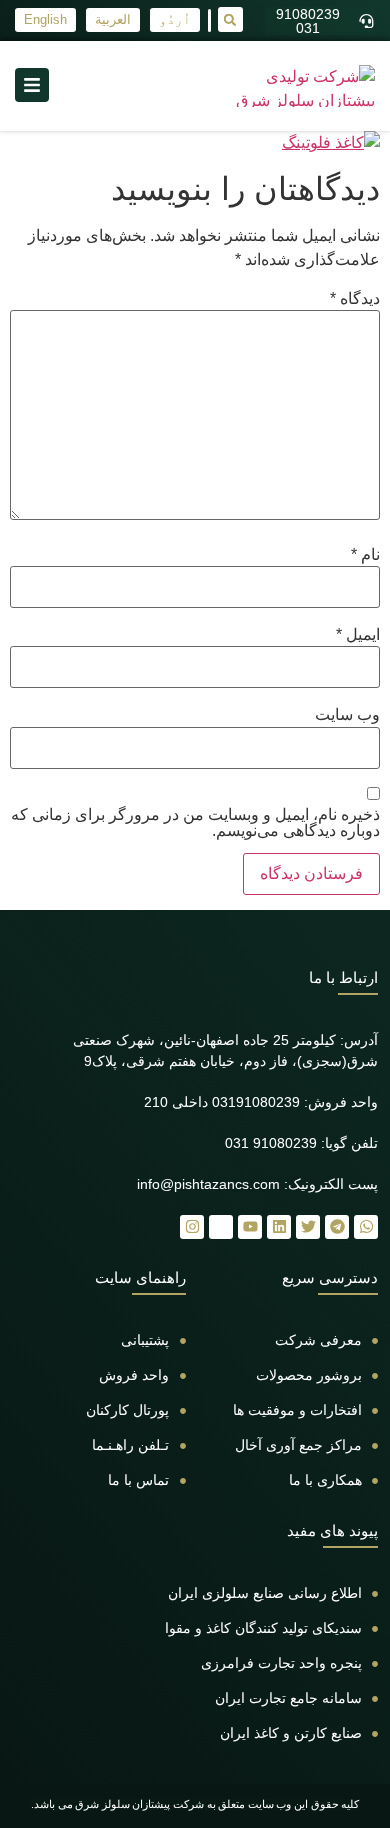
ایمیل (358, 635)
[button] (230, 19)
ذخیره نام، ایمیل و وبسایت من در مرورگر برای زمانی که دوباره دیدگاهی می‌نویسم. (195, 823)
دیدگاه (355, 299)
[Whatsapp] (366, 1227)
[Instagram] (192, 1227)
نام (365, 555)
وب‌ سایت (347, 715)
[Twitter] (308, 1227)
